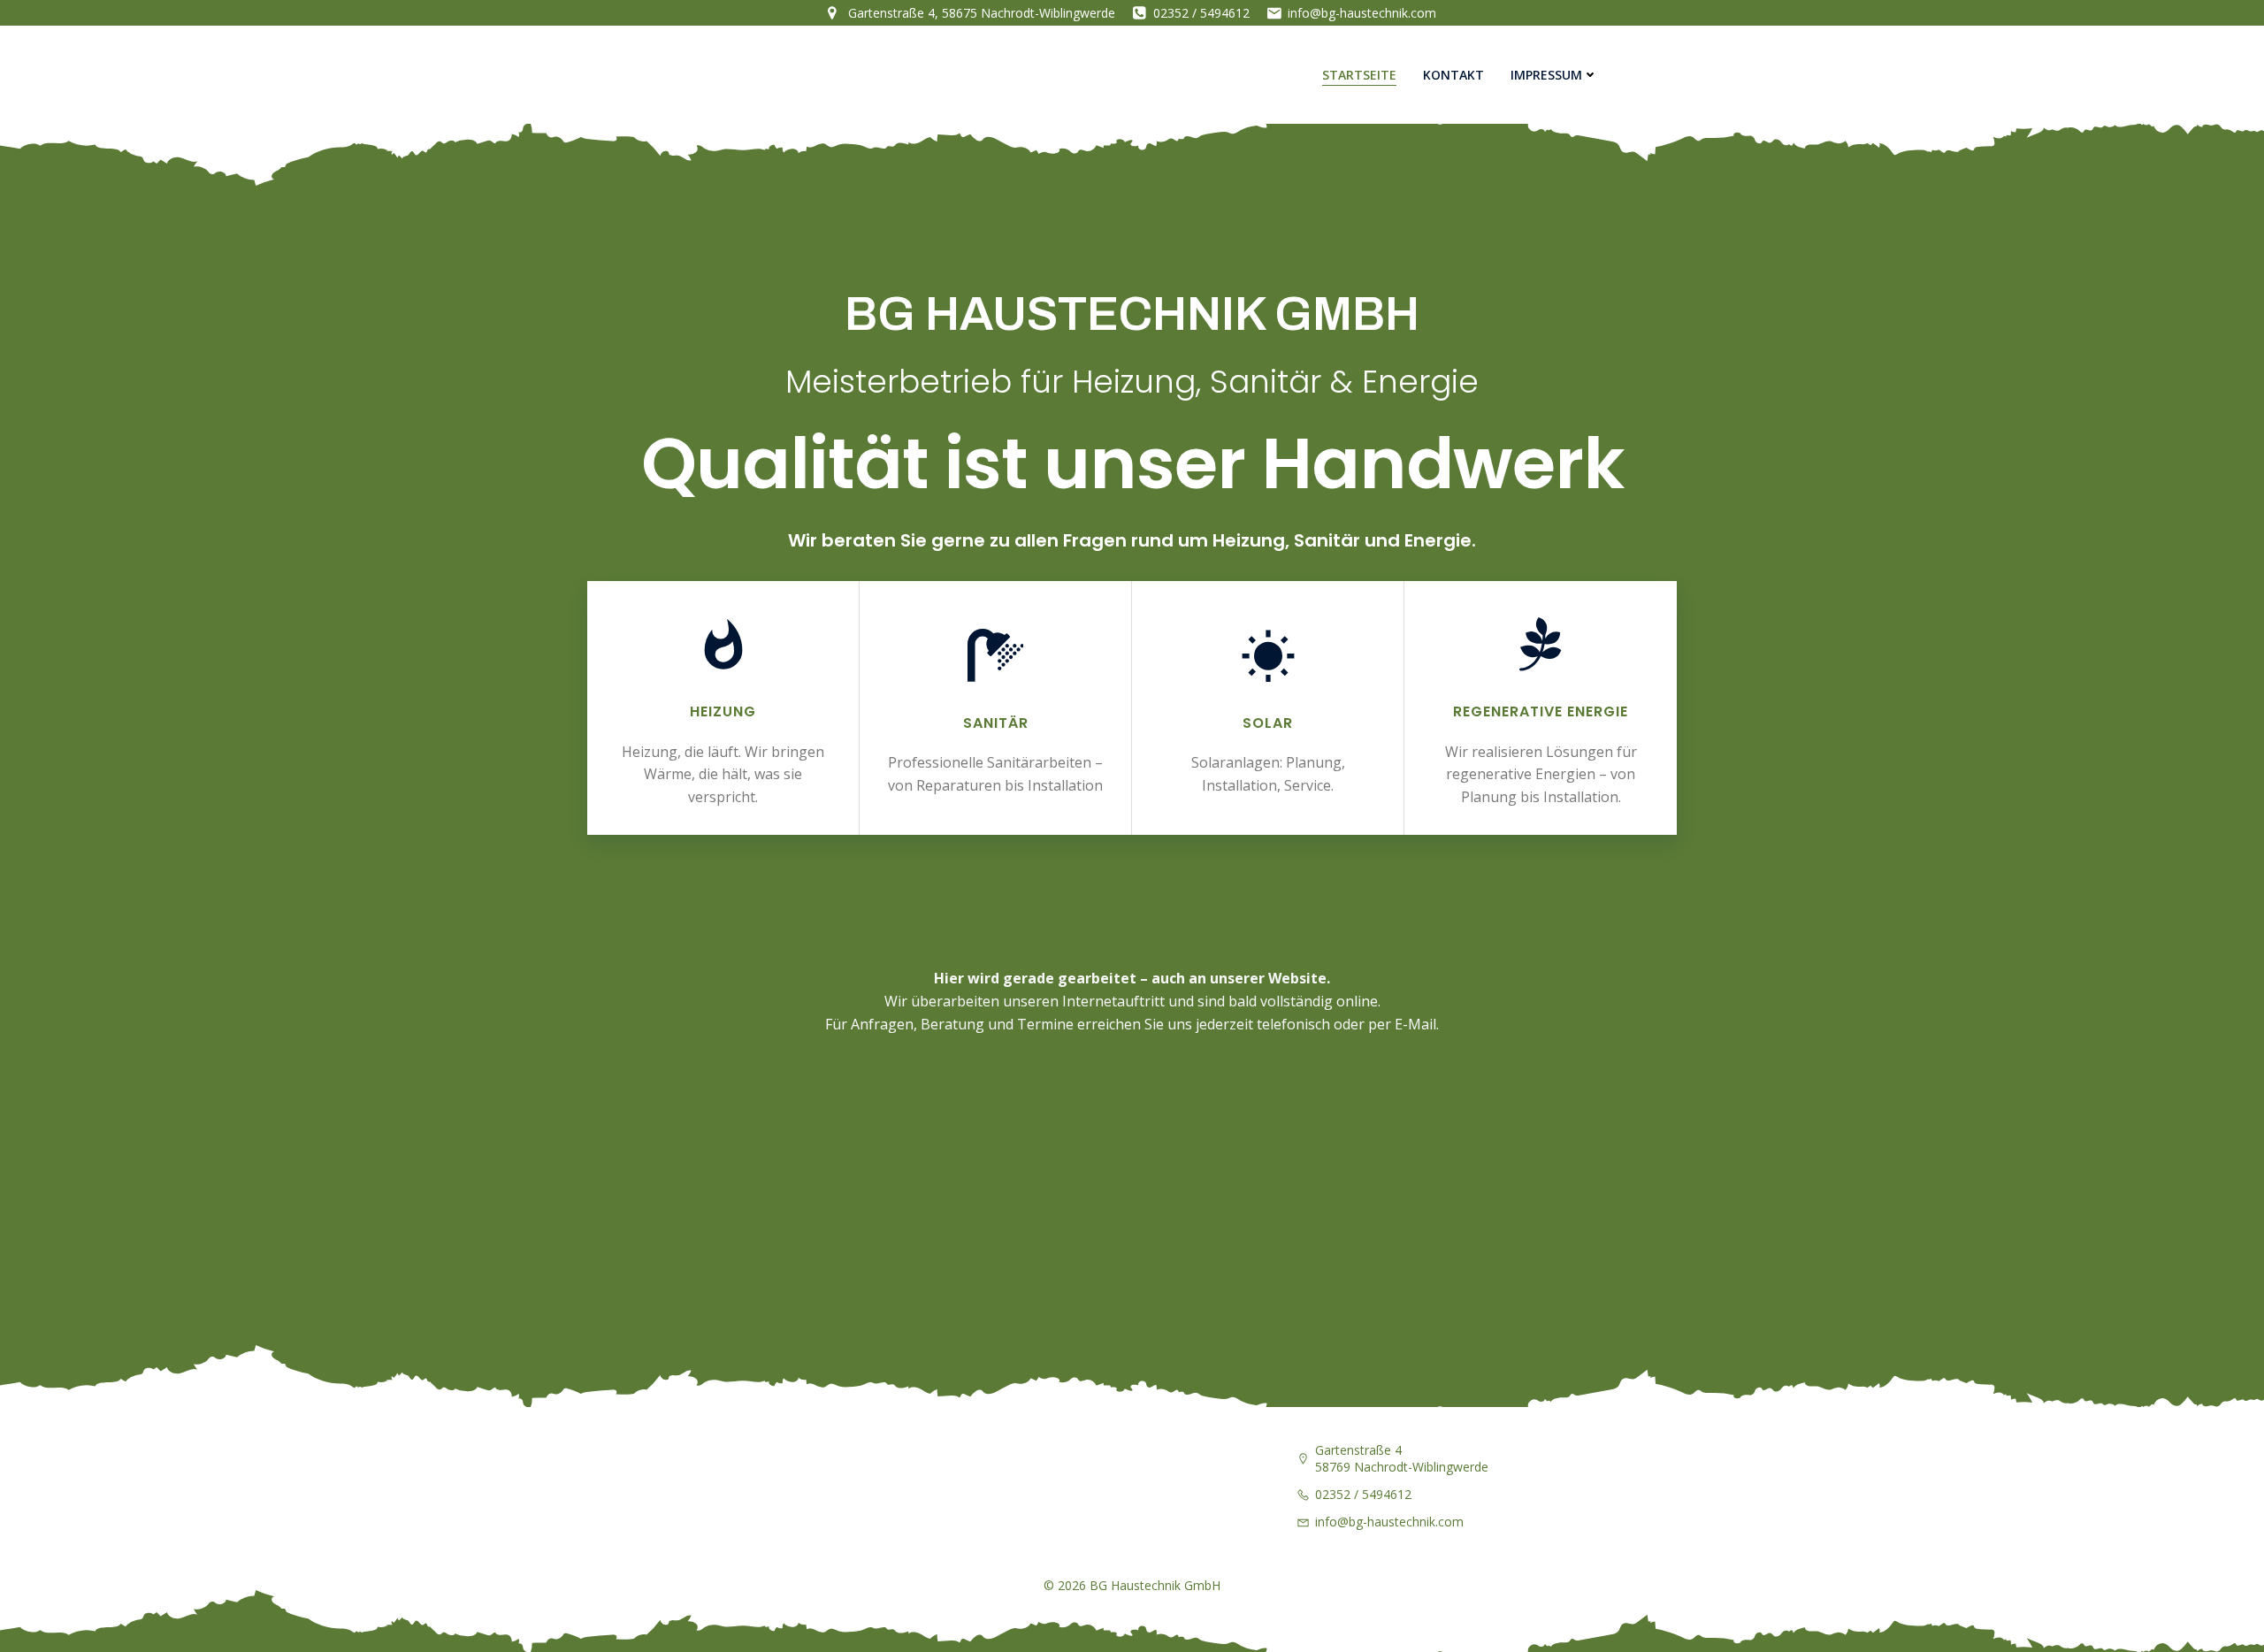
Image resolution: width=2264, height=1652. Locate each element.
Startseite (1359, 75)
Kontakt (1453, 75)
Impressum (1546, 75)
